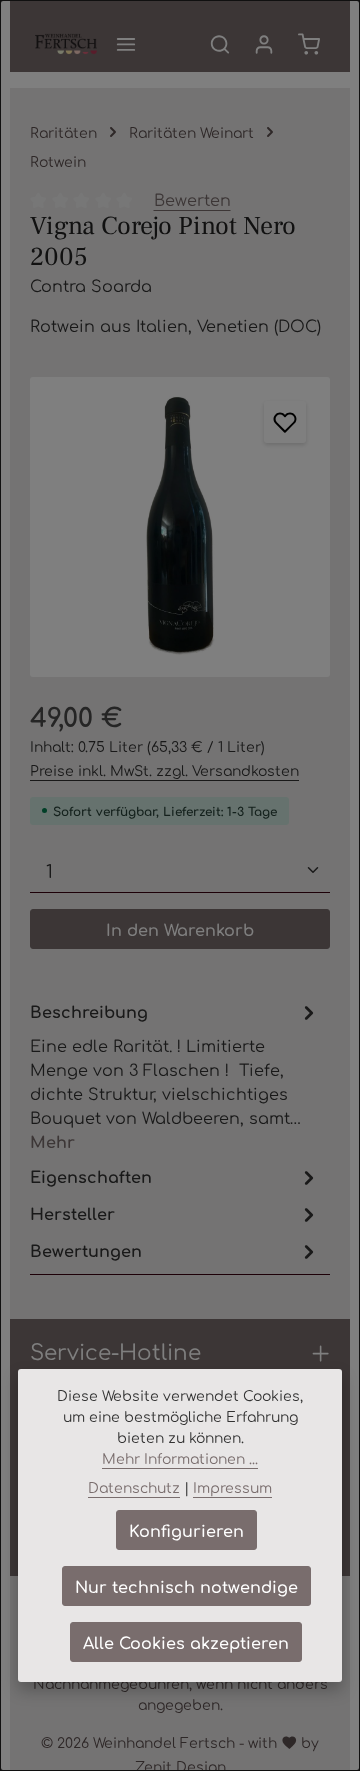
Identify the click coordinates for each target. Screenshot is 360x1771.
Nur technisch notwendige (186, 1586)
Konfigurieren (186, 1530)
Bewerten (192, 199)
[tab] (175, 1075)
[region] (180, 527)
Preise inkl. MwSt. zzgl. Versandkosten (164, 770)
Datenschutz (134, 1487)
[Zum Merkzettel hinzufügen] (285, 422)
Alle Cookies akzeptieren (186, 1642)
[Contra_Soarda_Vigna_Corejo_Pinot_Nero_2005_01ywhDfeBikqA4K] (180, 527)
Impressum (232, 1487)
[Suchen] (220, 44)
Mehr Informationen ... (180, 1458)
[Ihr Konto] (264, 44)
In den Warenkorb (180, 929)
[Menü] (126, 44)
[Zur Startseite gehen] (66, 44)
